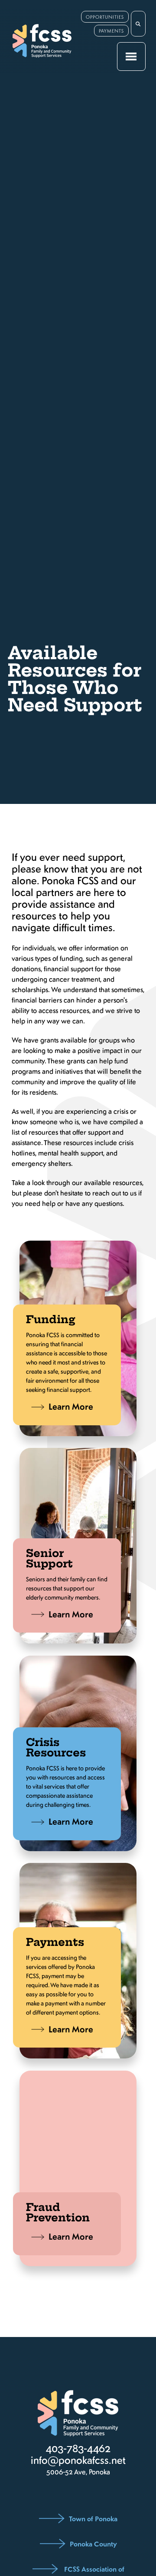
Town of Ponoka (93, 2518)
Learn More (71, 1406)
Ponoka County (93, 2543)
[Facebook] (76, 2492)
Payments (111, 31)
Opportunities (105, 17)
